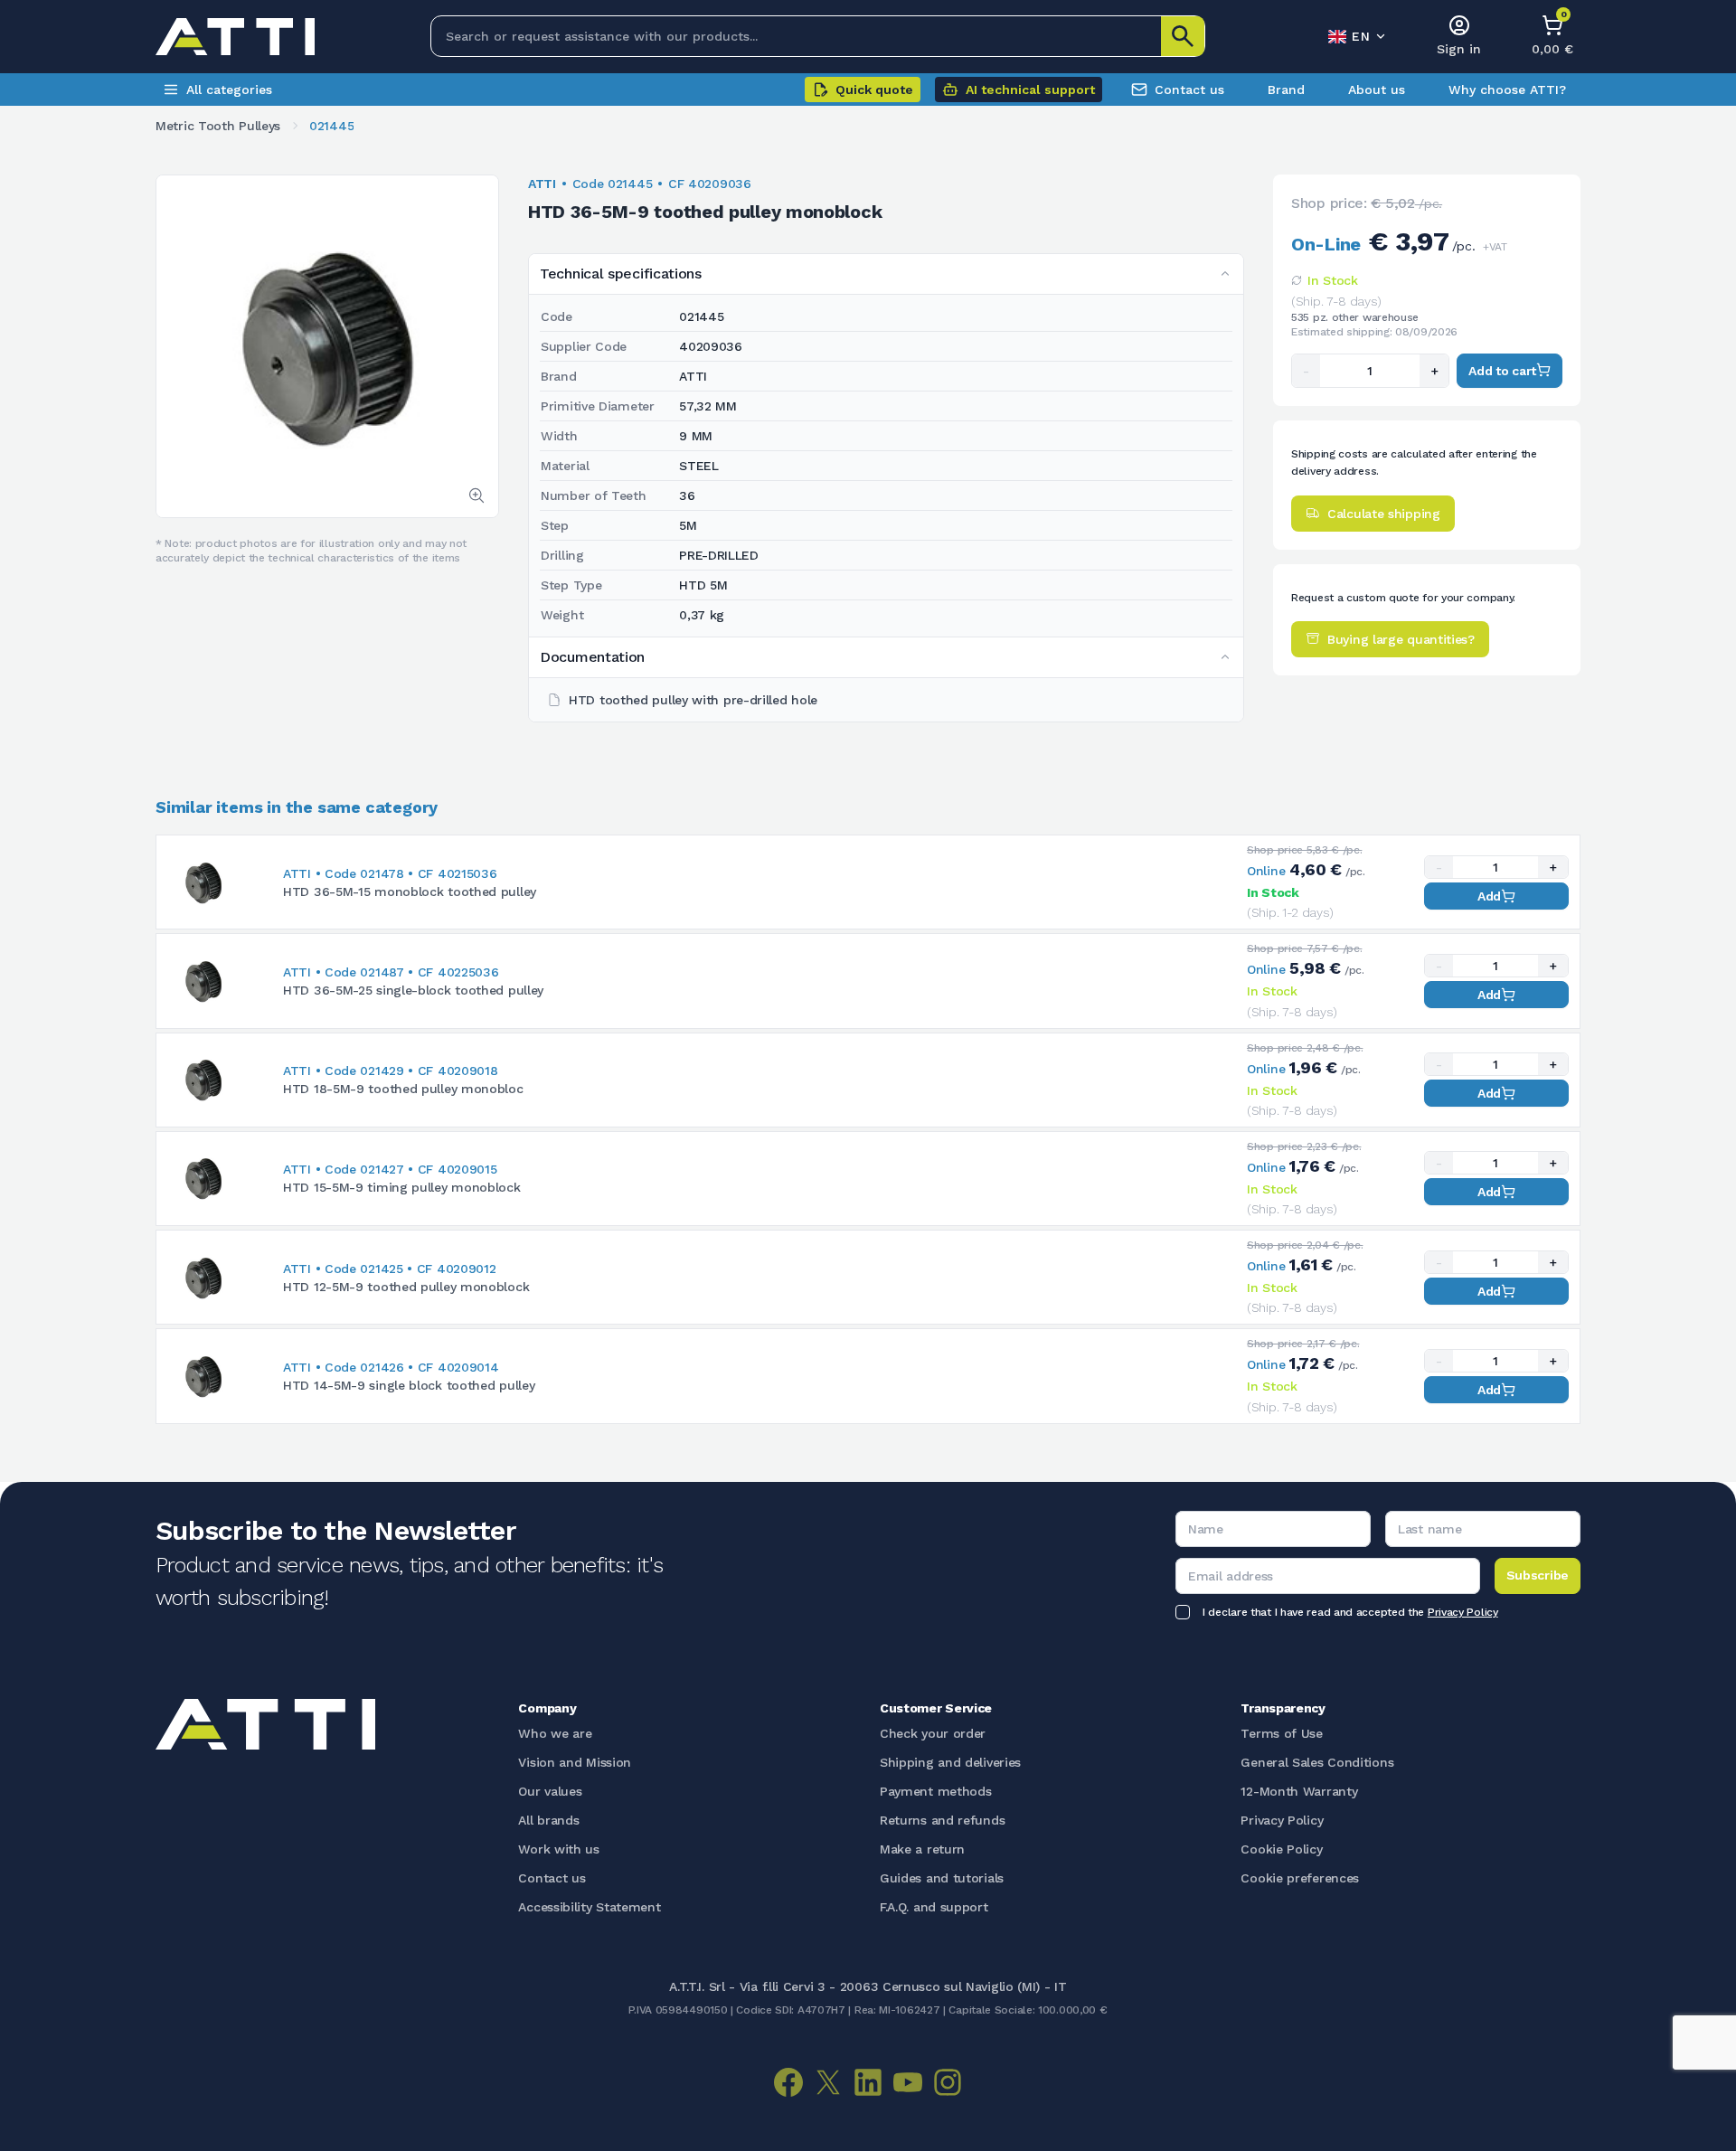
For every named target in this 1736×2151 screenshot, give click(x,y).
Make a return (922, 1849)
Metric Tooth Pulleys (218, 126)
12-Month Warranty (1299, 1791)
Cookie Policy (1281, 1849)
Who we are (555, 1733)
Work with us (558, 1849)
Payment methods (936, 1791)
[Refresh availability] (1297, 280)
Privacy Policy (1463, 1612)
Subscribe (1538, 1575)
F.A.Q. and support (934, 1907)
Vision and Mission (575, 1762)
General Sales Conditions (1317, 1762)
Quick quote (874, 90)
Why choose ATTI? (1507, 90)
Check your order (933, 1733)
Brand (1286, 90)
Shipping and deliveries (950, 1762)
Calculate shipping (1384, 513)
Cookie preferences (1300, 1878)
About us (1377, 90)
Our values (550, 1791)
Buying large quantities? (1401, 638)
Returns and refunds (942, 1820)
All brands (548, 1820)
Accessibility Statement (589, 1907)
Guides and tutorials (942, 1878)
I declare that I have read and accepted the (1350, 1612)
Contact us (1189, 90)
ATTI (542, 184)
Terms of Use (1281, 1733)
